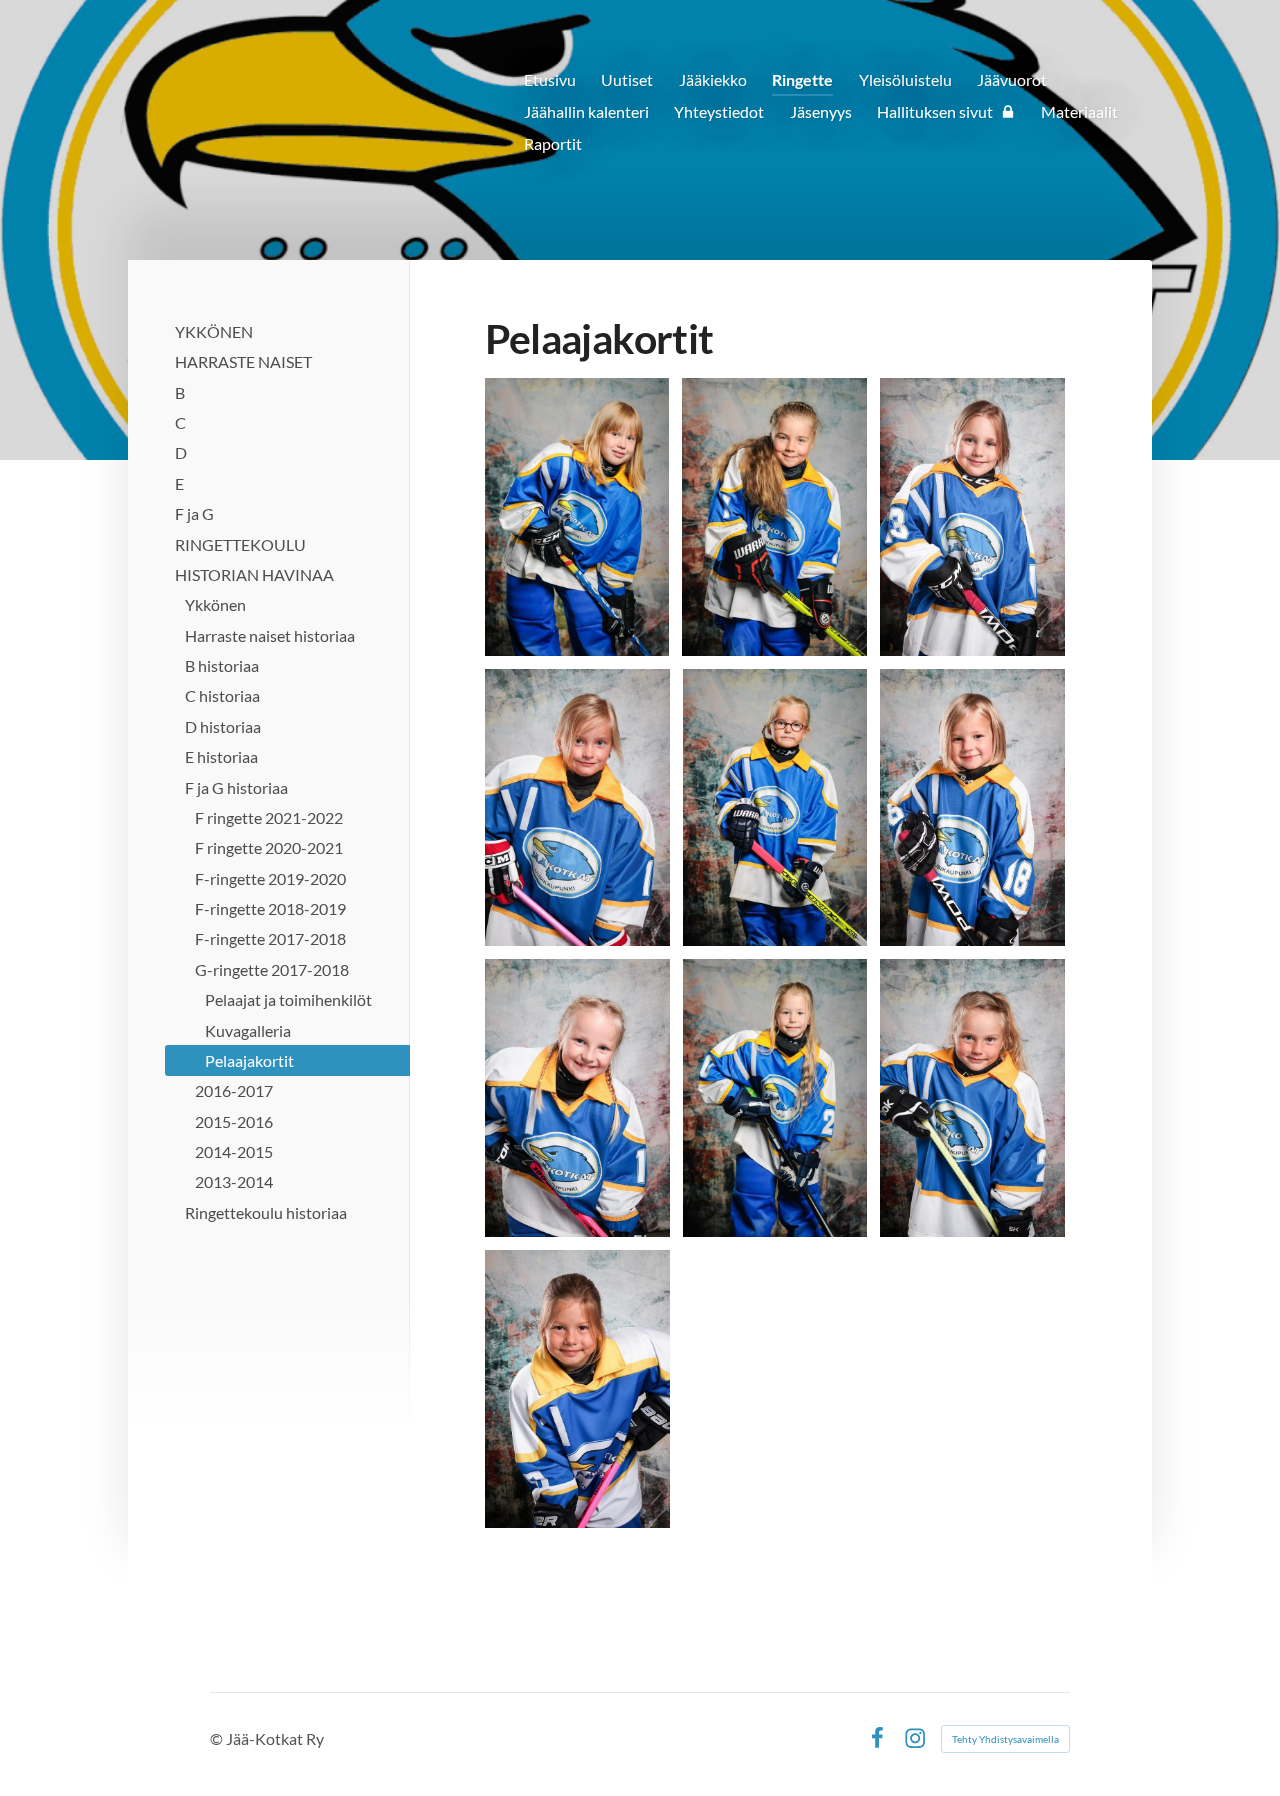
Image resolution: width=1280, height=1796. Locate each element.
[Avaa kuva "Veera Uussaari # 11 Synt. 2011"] (774, 517)
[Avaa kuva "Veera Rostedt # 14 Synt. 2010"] (577, 808)
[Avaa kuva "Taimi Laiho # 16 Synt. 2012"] (775, 808)
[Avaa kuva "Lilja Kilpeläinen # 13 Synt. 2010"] (972, 517)
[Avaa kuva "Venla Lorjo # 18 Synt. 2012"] (972, 808)
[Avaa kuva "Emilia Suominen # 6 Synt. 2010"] (577, 517)
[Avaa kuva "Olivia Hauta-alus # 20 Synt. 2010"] (775, 1098)
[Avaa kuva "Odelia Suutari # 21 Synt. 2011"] (972, 1098)
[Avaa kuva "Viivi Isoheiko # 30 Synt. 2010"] (577, 1389)
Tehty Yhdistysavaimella (1005, 1739)
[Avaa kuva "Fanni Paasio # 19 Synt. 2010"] (577, 1098)
